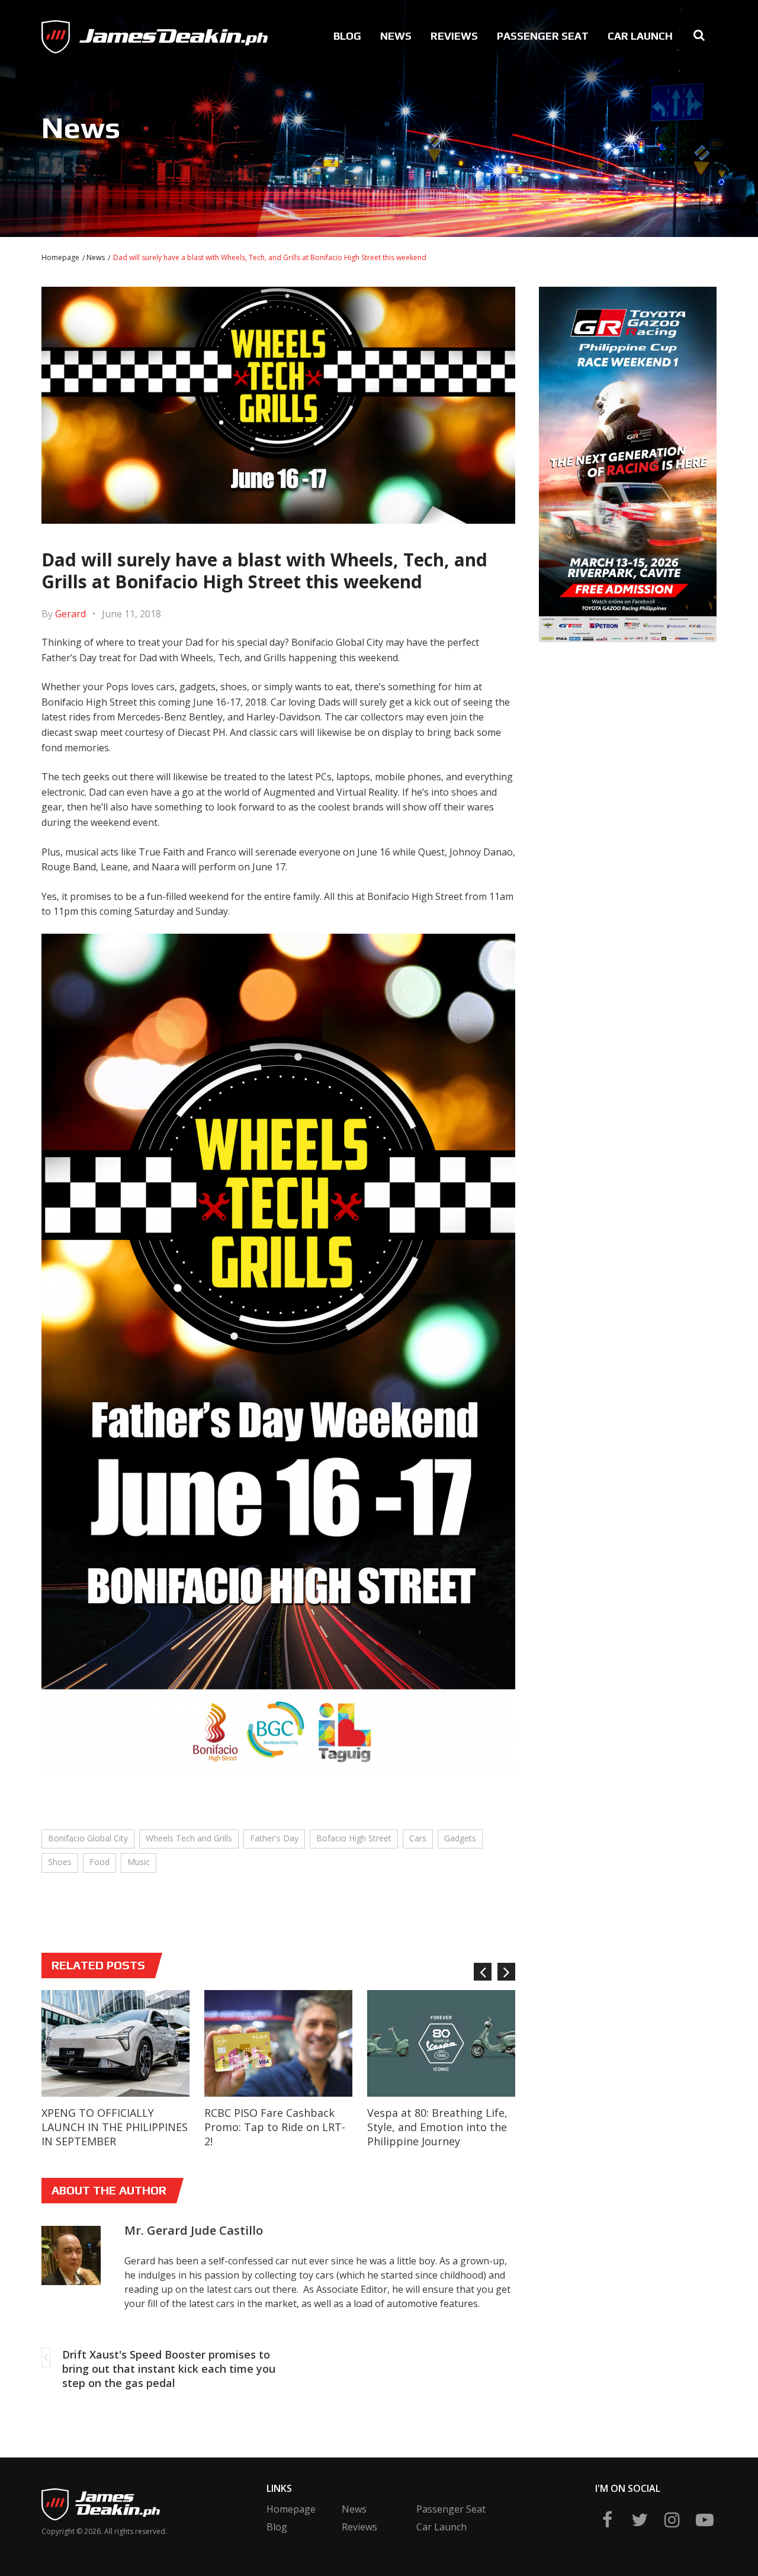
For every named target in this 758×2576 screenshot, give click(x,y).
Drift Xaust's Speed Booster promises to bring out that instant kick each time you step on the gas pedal (169, 2369)
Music (139, 1862)
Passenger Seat (543, 36)
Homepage (60, 257)
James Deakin (81, 33)
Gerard (70, 614)
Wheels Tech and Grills (189, 1838)
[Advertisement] (628, 735)
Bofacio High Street (354, 1838)
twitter (640, 2520)
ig (672, 2520)
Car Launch (640, 36)
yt (705, 2520)
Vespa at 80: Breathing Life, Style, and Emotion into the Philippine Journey (437, 2127)
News (396, 36)
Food (99, 1862)
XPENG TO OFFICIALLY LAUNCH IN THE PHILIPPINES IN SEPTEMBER (115, 2127)
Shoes (60, 1862)
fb (607, 2520)
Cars (418, 1838)
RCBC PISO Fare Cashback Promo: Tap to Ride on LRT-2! (275, 2127)
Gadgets (460, 1838)
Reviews (454, 36)
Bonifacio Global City (88, 1838)
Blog (347, 36)
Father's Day (274, 1838)
